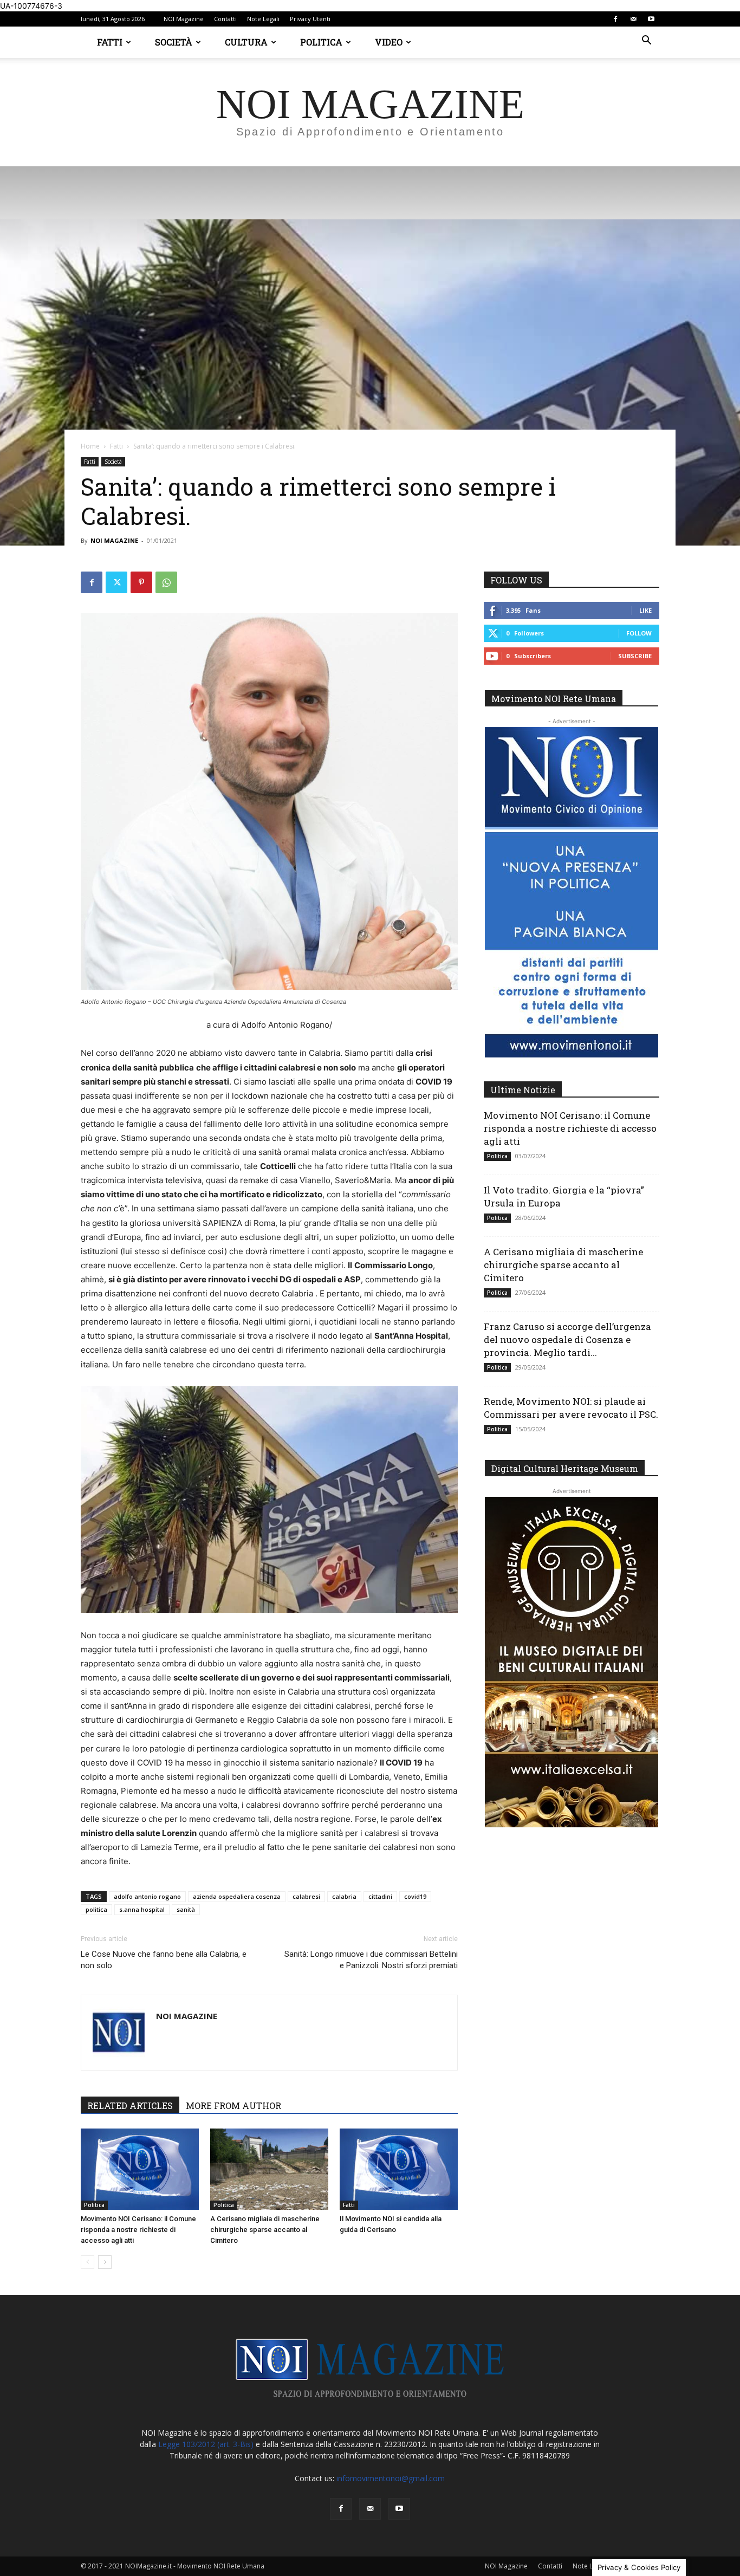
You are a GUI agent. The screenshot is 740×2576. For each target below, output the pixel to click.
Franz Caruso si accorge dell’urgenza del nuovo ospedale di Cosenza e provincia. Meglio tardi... (567, 1339)
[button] (646, 41)
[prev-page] (87, 2262)
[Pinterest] (141, 582)
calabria (344, 1896)
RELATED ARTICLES (130, 2105)
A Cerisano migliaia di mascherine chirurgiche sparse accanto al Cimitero (265, 2230)
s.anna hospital (142, 1909)
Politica (321, 42)
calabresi (306, 1896)
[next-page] (105, 2262)
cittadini (380, 1896)
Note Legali (263, 19)
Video (389, 42)
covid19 (415, 1896)
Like (645, 610)
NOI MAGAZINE (114, 540)
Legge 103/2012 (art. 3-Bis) (206, 2444)
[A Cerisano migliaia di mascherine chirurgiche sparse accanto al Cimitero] (269, 2169)
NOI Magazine (184, 19)
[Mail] (633, 19)
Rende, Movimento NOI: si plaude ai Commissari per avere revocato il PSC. (571, 1408)
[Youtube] (651, 19)
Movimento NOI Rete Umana (554, 699)
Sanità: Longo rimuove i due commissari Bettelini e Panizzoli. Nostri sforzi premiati (371, 1960)
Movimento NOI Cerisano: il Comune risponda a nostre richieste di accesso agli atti (138, 2230)
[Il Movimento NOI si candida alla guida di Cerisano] (399, 2169)
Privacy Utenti (310, 19)
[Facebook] (615, 19)
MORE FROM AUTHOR (233, 2105)
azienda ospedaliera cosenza (237, 1896)
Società (174, 42)
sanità (186, 1909)
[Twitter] (116, 582)
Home (90, 446)
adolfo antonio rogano (147, 1896)
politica (96, 1909)
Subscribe (635, 656)
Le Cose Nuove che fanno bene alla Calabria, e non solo (164, 1960)
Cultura (246, 42)
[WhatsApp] (166, 582)
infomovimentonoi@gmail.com (391, 2478)
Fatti (110, 42)
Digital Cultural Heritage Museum (565, 1468)
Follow (639, 633)
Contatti (225, 19)
